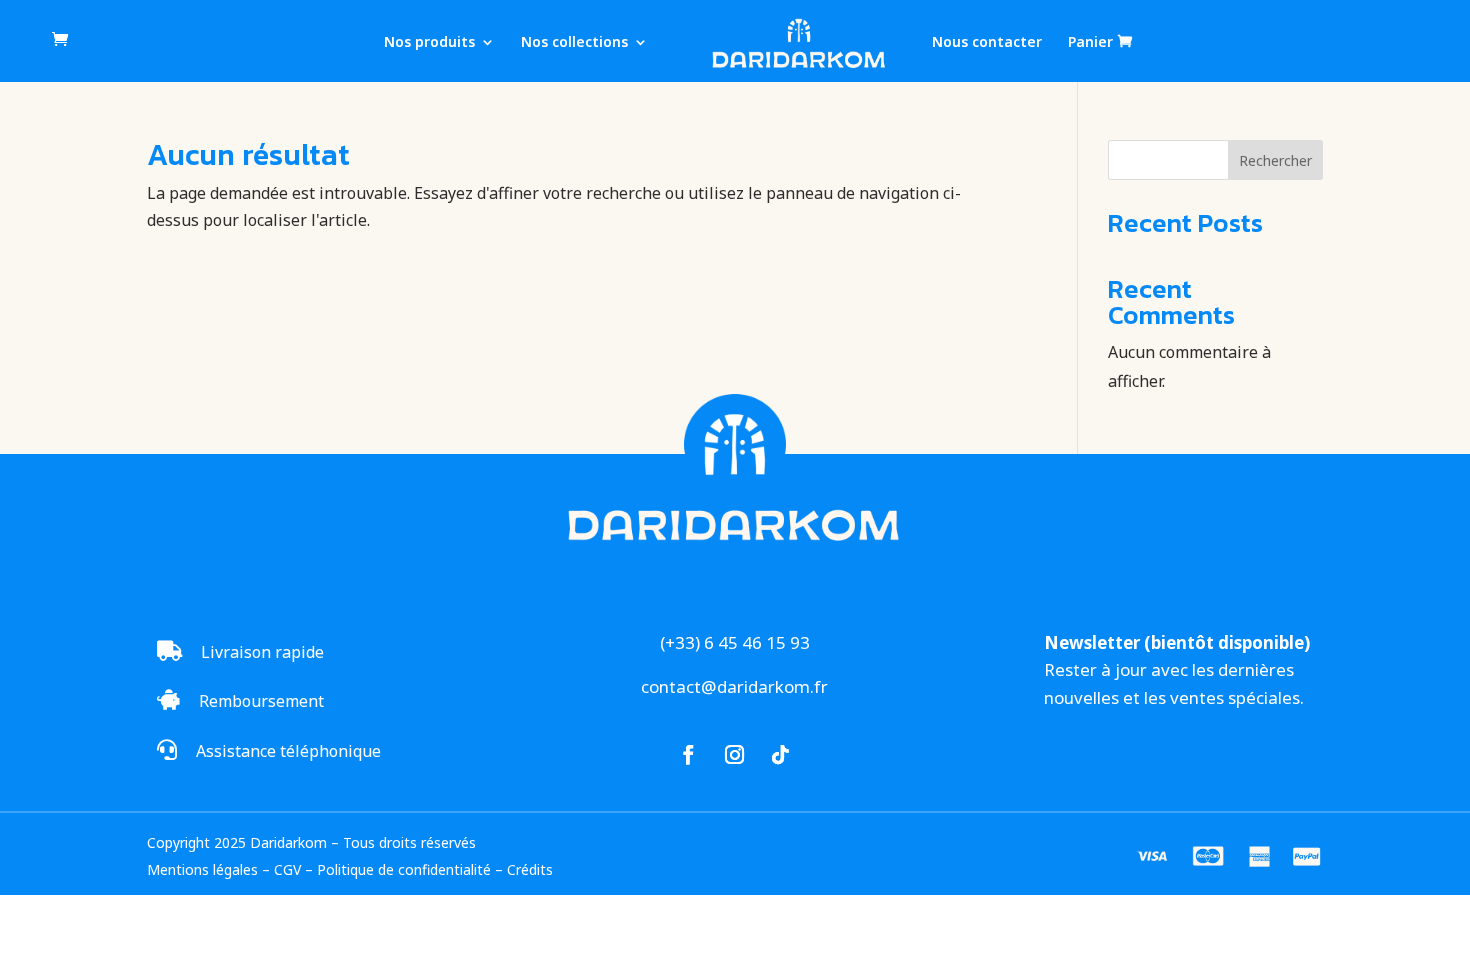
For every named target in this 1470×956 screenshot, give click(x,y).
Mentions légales (202, 869)
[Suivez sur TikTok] (781, 755)
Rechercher (1275, 160)
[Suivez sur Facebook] (689, 755)
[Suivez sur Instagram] (735, 755)
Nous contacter (987, 43)
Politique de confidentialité (404, 869)
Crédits (530, 869)
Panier (1090, 42)
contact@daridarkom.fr (734, 686)
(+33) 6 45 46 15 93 (735, 642)
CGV (287, 869)
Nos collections (574, 43)
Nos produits (429, 43)
